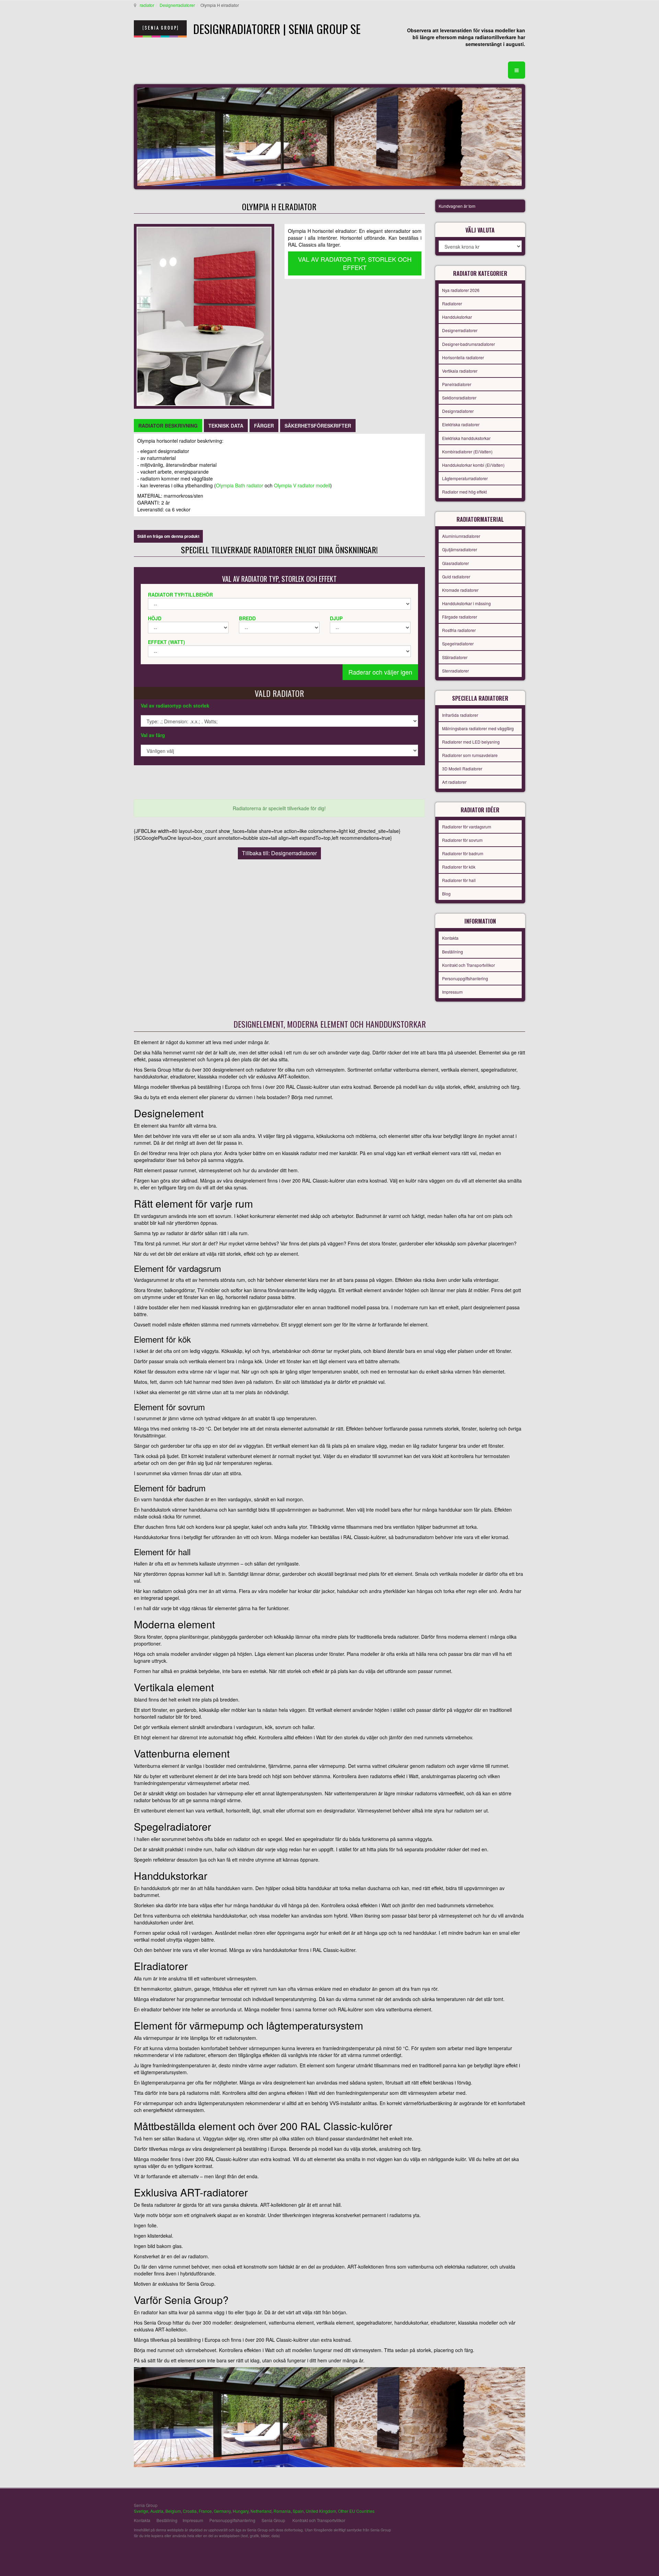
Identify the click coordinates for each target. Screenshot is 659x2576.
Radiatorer (452, 303)
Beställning (453, 952)
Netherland (261, 2511)
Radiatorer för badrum (463, 853)
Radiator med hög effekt (464, 492)
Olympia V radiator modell (302, 485)
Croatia (190, 2511)
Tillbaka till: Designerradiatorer (279, 853)
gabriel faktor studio (499, 2509)
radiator (147, 5)
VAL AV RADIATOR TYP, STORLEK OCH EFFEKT (355, 263)
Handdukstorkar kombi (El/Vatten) (473, 465)
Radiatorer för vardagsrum (467, 827)
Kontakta (450, 938)
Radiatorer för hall (459, 880)
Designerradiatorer (177, 5)
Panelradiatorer (457, 384)
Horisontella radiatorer (463, 357)
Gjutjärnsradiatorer (460, 549)
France (205, 2511)
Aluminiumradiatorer (461, 536)
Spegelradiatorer (458, 643)
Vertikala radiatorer (460, 371)
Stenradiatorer (455, 671)
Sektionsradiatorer (459, 398)
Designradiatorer (458, 411)
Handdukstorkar (457, 317)
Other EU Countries (356, 2511)
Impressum (452, 992)
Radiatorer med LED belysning (471, 742)
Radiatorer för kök (459, 867)
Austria (157, 2511)
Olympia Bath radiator (240, 485)
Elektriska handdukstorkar (466, 438)
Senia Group (273, 2520)
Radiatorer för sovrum (462, 840)
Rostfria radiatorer (459, 630)
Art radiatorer (454, 782)
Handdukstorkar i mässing (466, 603)
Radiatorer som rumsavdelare (470, 755)
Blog (446, 894)
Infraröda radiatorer (460, 715)
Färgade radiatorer (460, 617)
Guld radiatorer (456, 577)
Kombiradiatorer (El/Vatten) (467, 451)
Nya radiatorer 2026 (461, 290)
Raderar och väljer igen (380, 672)
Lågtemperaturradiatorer (465, 478)
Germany (222, 2511)
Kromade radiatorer (460, 590)
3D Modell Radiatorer (462, 769)
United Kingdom (321, 2511)
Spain (298, 2511)
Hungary (241, 2511)
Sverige (141, 2511)
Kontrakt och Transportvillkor (469, 965)
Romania (282, 2511)
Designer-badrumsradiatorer (469, 344)
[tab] (168, 426)
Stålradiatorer (455, 657)
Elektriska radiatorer (461, 424)
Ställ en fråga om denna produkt (168, 536)
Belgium (173, 2511)
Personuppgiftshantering (465, 978)
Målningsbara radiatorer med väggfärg (478, 728)
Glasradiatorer (455, 563)
